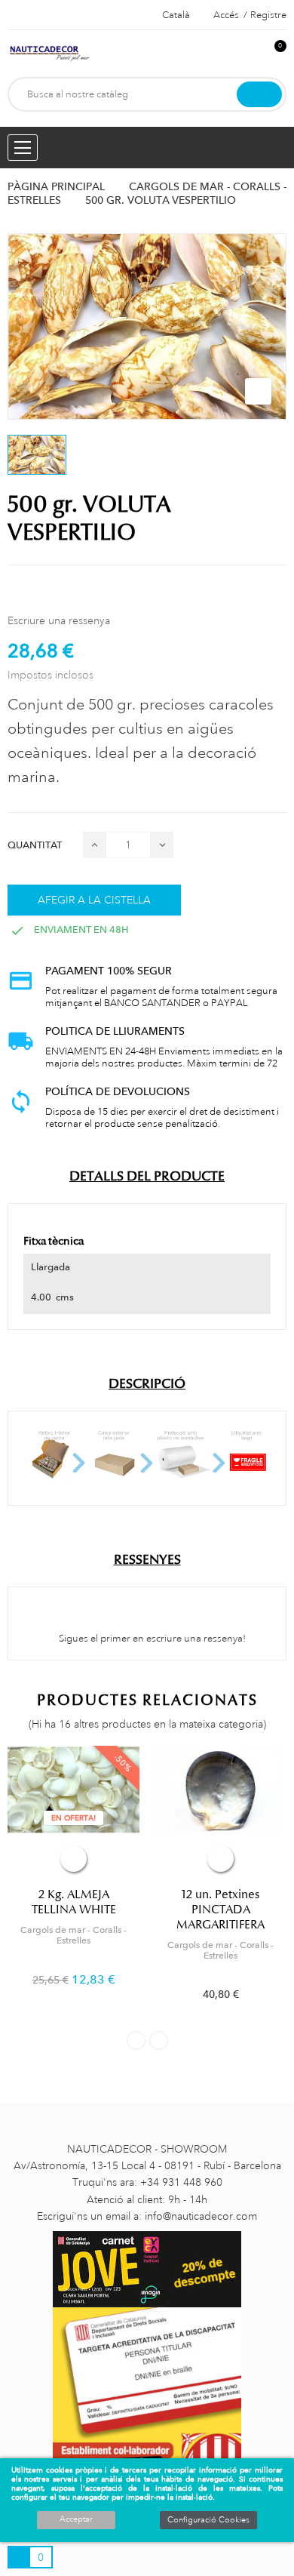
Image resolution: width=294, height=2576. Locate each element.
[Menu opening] (23, 148)
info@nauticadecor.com (201, 2216)
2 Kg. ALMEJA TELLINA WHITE (74, 1902)
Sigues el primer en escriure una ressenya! (151, 1639)
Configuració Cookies (208, 2520)
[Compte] (250, 54)
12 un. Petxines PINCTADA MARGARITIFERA (220, 1910)
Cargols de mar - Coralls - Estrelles (73, 1935)
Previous (136, 2040)
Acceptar (76, 2519)
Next (159, 2040)
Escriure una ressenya (59, 620)
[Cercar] (259, 94)
